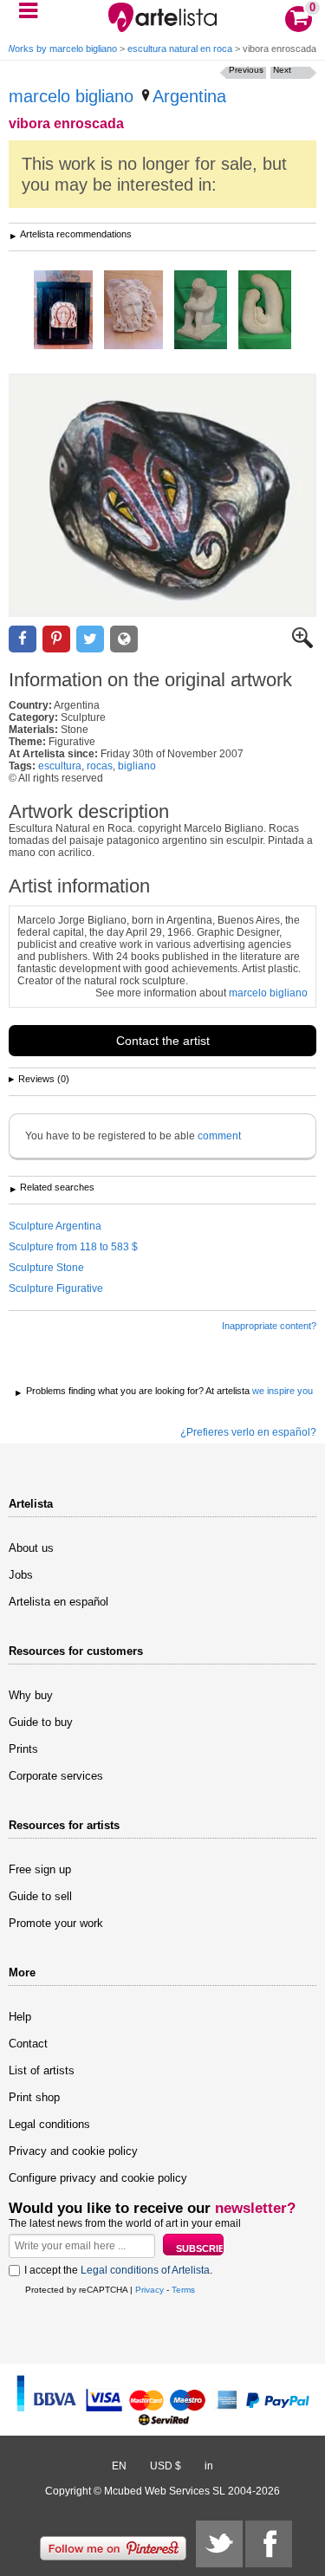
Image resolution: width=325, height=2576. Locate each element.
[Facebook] (269, 2544)
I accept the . (118, 2270)
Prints (23, 1749)
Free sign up (40, 1869)
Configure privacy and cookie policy (98, 2178)
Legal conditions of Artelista (145, 2270)
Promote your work (56, 1923)
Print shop (34, 2097)
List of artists (42, 2070)
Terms (183, 2290)
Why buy (31, 1695)
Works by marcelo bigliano (62, 49)
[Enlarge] (302, 645)
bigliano (137, 766)
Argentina (189, 96)
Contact (28, 2044)
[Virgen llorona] (63, 311)
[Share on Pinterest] (56, 639)
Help (20, 2017)
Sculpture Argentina (55, 1226)
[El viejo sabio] (133, 311)
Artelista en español (58, 1602)
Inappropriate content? (269, 1326)
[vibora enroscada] (162, 495)
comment (219, 1136)
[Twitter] (219, 2544)
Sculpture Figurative (56, 1288)
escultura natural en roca (180, 49)
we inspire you (283, 1391)
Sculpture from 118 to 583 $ (73, 1247)
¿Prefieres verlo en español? (248, 1432)
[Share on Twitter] (90, 639)
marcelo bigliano (71, 96)
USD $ (166, 2466)
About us (31, 1548)
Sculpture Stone (46, 1268)
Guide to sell (40, 1896)
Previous (246, 70)
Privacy (149, 2290)
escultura (60, 766)
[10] (265, 311)
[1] (201, 311)
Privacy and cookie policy (73, 2151)
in (209, 2466)
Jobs (21, 1575)
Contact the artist (163, 1041)
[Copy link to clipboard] (124, 639)
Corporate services (56, 1776)
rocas (100, 766)
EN (119, 2466)
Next (282, 70)
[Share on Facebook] (23, 639)
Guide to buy (41, 1722)
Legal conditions (49, 2124)
